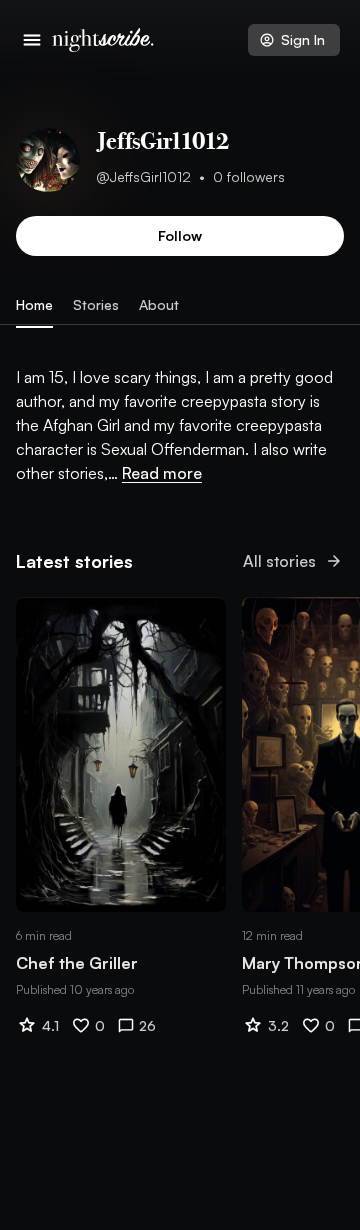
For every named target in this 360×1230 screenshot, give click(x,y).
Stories (96, 305)
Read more (162, 473)
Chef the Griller (77, 963)
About (159, 305)
